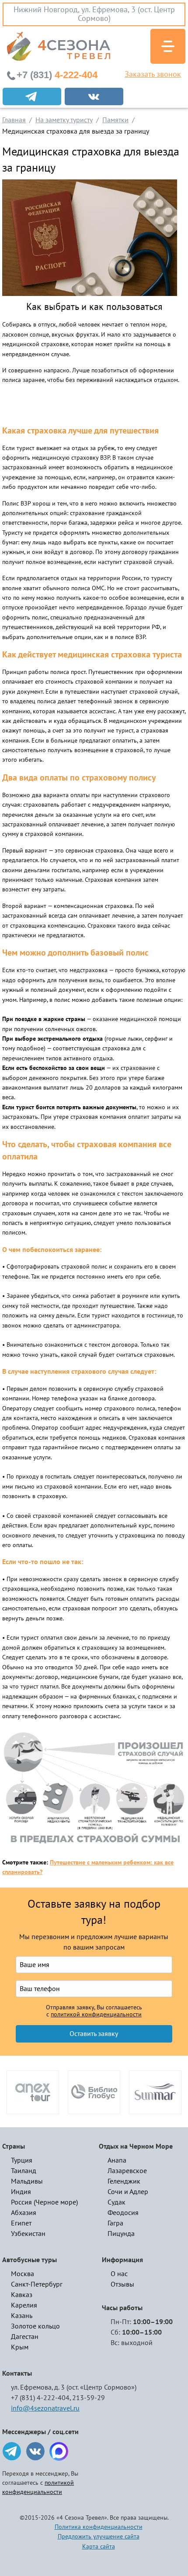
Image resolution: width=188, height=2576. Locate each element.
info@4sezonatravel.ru (45, 2408)
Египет (21, 2223)
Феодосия (123, 2213)
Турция (22, 2160)
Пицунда (121, 2234)
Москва (23, 2274)
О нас (119, 2274)
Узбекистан (28, 2234)
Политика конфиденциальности (99, 2527)
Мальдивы (27, 2181)
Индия (21, 2192)
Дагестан (25, 2337)
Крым (20, 2347)
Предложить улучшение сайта (99, 2536)
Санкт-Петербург (37, 2284)
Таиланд (24, 2171)
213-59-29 (89, 2398)
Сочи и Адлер (128, 2192)
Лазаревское (127, 2171)
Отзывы (122, 2284)
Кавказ (22, 2295)
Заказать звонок (153, 75)
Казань (22, 2316)
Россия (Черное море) (44, 2202)
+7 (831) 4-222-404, (41, 2398)
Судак (117, 2202)
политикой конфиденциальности (96, 2015)
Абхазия (24, 2213)
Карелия (24, 2305)
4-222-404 (57, 75)
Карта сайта (99, 2547)
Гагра (115, 2223)
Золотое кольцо (35, 2326)
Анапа (117, 2160)
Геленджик (124, 2181)
